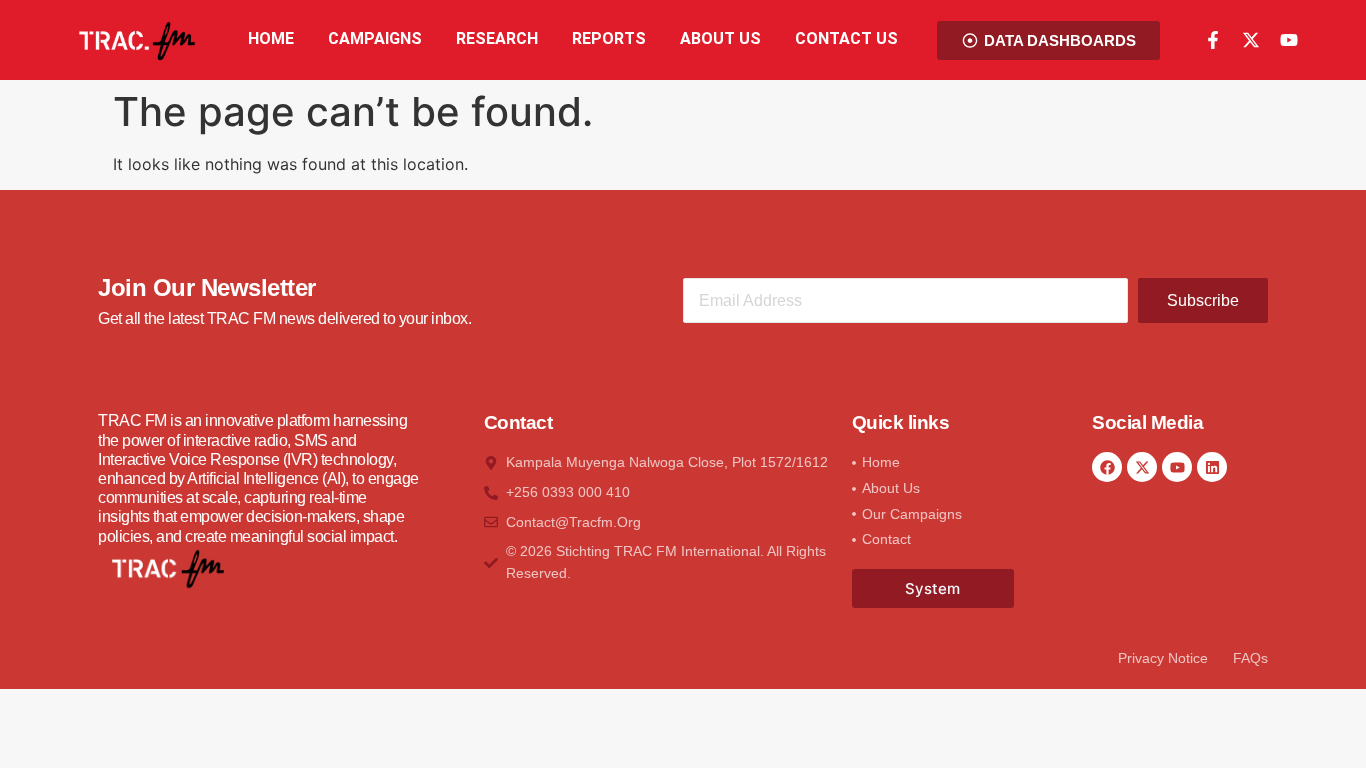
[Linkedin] (1212, 467)
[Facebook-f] (1213, 40)
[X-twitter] (1251, 40)
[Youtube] (1289, 40)
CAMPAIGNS (375, 38)
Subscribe (1203, 300)
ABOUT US (720, 38)
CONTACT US (846, 38)
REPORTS (609, 38)
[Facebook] (1107, 467)
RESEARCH (497, 38)
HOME (271, 38)
